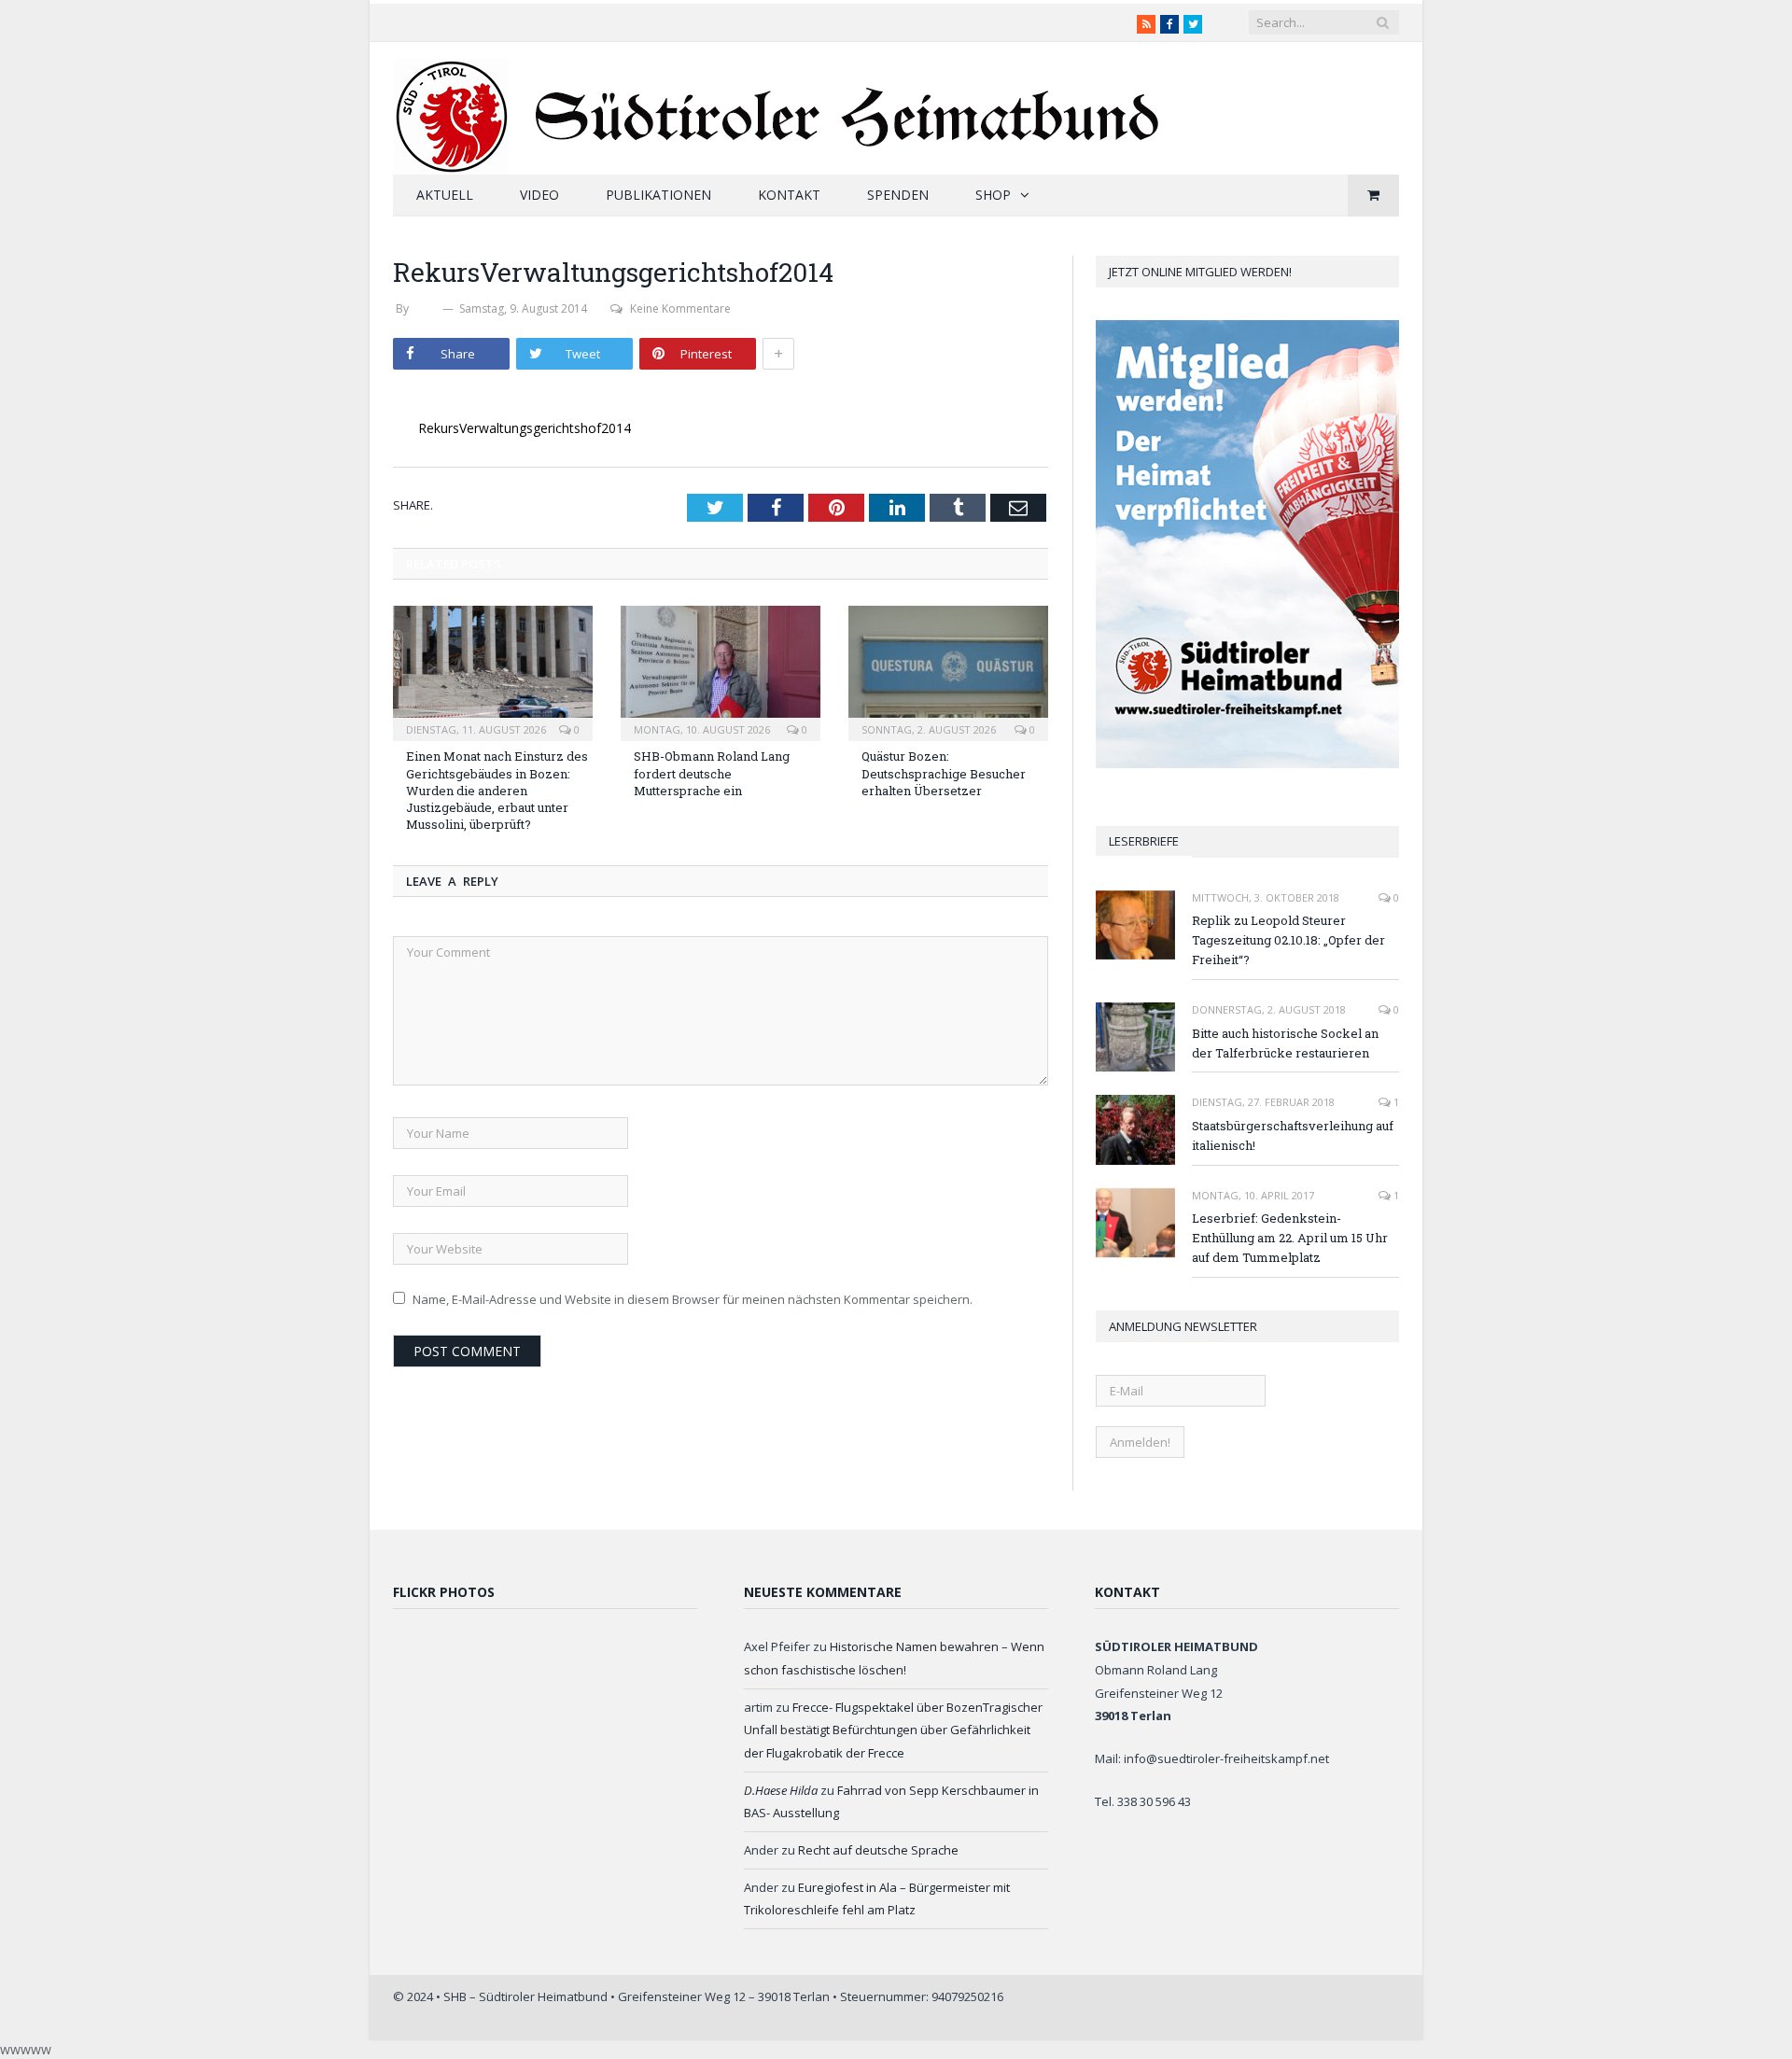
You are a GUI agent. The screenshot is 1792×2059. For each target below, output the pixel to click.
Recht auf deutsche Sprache (878, 1850)
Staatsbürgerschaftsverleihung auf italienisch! (1293, 1135)
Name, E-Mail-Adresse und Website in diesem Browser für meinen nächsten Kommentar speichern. (693, 1299)
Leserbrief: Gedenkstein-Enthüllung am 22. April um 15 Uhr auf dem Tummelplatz (1290, 1238)
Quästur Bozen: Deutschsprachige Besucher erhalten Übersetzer (944, 773)
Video (539, 195)
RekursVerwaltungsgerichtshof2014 (525, 428)
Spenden (898, 195)
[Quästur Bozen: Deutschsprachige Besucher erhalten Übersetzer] (948, 671)
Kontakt (789, 195)
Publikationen (658, 195)
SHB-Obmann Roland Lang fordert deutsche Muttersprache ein (712, 773)
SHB (426, 308)
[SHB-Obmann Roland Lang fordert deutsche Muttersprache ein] (721, 671)
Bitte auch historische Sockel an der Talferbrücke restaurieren (1285, 1043)
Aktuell (445, 195)
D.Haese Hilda (781, 1790)
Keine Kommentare (680, 308)
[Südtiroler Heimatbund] (779, 105)
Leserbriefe (1144, 841)
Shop (993, 195)
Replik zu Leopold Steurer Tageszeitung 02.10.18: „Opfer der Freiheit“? (1288, 940)
